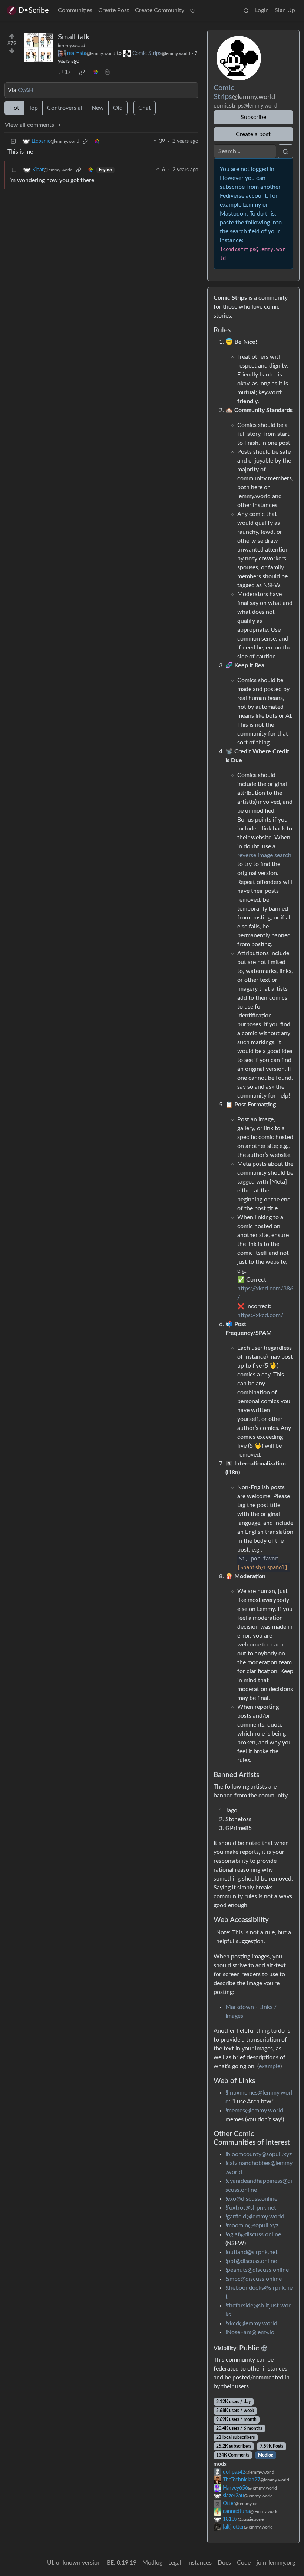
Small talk (74, 37)
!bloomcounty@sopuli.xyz (259, 2154)
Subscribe (253, 117)
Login (262, 10)
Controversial (65, 108)
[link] (82, 72)
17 (68, 72)
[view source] (108, 73)
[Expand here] (39, 47)
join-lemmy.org (276, 2563)
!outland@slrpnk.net (252, 2252)
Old (118, 108)
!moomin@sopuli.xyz (252, 2225)
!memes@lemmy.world (254, 2111)
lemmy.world (71, 46)
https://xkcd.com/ (260, 1315)
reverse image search (264, 855)
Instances (199, 2563)
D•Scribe (34, 10)
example (270, 2066)
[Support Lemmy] (193, 10)
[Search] (246, 10)
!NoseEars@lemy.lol (251, 2332)
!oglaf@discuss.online (253, 2234)
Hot (14, 108)
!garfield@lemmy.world (255, 2217)
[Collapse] (13, 142)
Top (33, 108)
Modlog (266, 2455)
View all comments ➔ (33, 125)
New (98, 108)
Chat (145, 108)
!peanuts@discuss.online (257, 2270)
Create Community (160, 10)
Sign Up (285, 10)
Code (244, 2563)
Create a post (253, 134)
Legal (175, 2563)
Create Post (114, 10)
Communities (75, 10)
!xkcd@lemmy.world (251, 2323)
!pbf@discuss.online (251, 2261)
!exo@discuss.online (251, 2199)
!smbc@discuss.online (254, 2279)
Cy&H (26, 90)
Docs (224, 2563)
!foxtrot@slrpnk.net (251, 2208)
